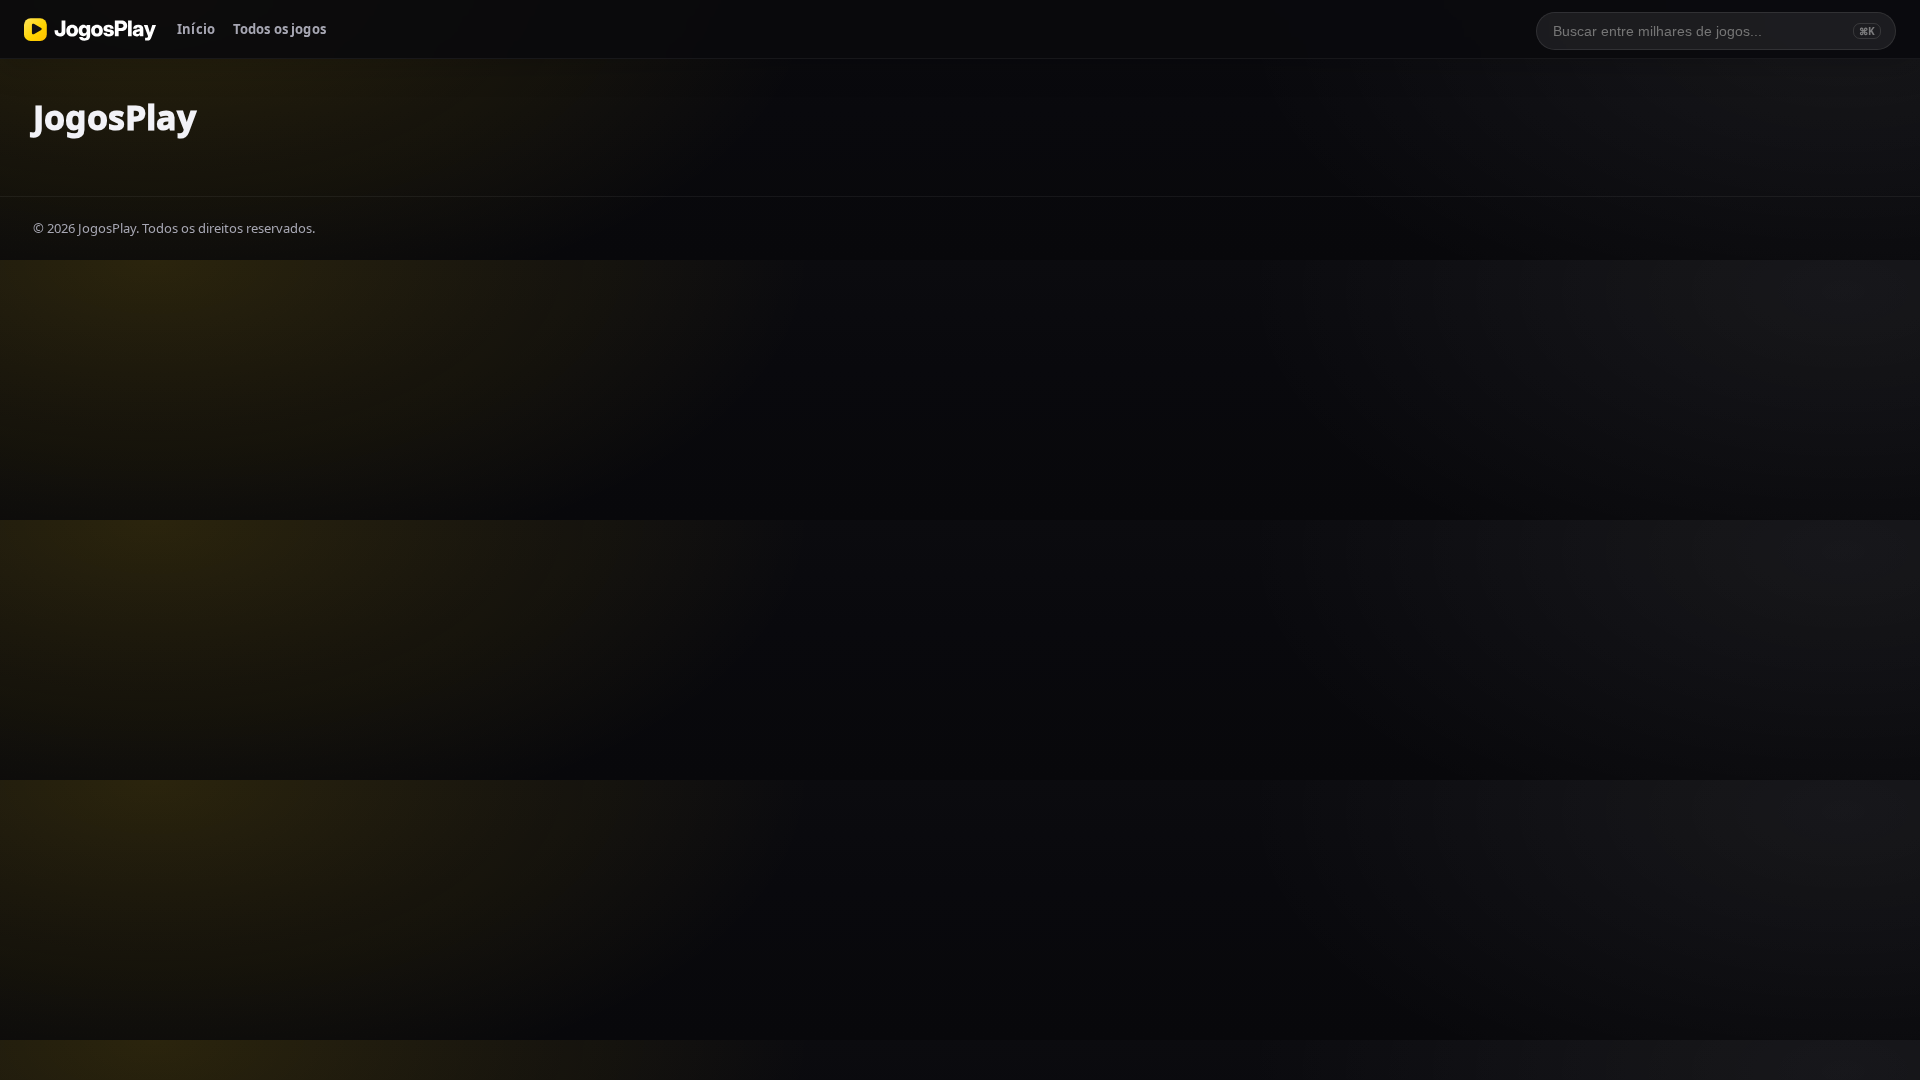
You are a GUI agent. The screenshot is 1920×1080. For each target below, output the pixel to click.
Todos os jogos (279, 29)
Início (196, 29)
